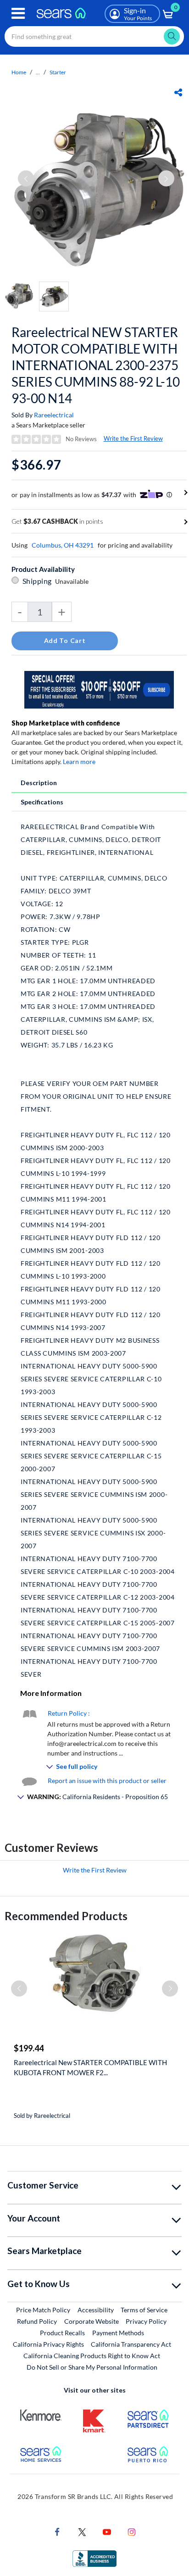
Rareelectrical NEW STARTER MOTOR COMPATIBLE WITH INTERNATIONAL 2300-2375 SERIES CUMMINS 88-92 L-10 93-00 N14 (96, 365)
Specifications (42, 802)
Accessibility (96, 2310)
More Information (51, 1693)
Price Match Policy (43, 2310)
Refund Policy (37, 2321)
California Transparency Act (131, 2344)
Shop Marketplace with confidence (66, 723)
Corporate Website (92, 2321)
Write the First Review (133, 438)
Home (19, 72)
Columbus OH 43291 (63, 545)
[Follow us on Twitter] (82, 2531)
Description (39, 783)
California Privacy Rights (48, 2344)
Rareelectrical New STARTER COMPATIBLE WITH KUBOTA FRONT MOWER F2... (90, 2067)
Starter (58, 72)
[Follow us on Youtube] (107, 2531)
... (38, 72)
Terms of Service (144, 2310)
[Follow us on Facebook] (57, 2531)
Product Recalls (62, 2333)
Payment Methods (118, 2333)
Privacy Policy (146, 2321)
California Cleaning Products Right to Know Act (92, 2356)
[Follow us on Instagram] (132, 2531)
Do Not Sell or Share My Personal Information (92, 2367)
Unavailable (73, 581)
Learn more (79, 762)
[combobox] (94, 36)
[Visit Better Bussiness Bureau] (94, 2558)
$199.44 (29, 2048)
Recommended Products (66, 1916)
